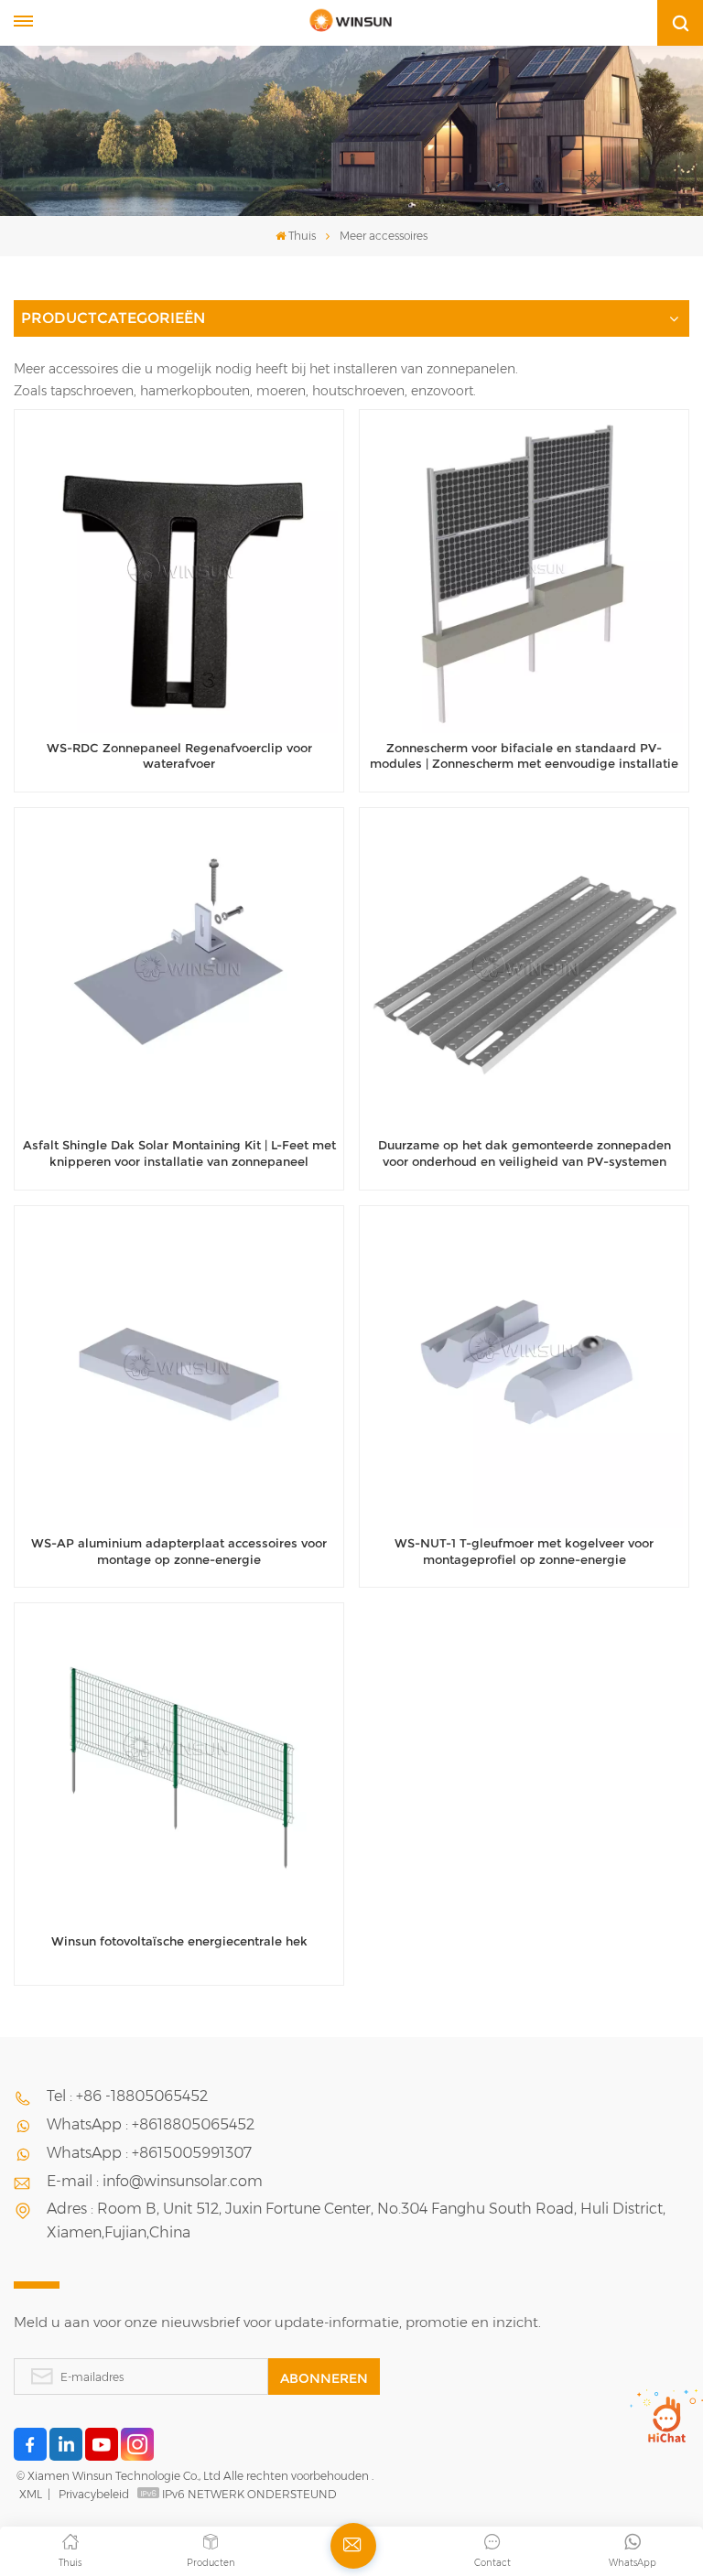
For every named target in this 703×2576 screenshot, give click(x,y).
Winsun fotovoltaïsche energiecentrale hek (179, 1941)
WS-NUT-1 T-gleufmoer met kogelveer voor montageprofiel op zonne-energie (524, 1552)
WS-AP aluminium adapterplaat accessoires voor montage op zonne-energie (179, 1552)
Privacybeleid (94, 2494)
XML (31, 2494)
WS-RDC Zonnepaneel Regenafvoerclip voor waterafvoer (179, 756)
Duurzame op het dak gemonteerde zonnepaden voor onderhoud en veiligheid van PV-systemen (525, 1153)
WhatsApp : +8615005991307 (149, 2153)
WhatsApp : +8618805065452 (151, 2124)
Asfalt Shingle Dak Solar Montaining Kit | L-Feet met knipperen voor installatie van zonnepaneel (179, 1153)
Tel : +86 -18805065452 (127, 2096)
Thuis (302, 236)
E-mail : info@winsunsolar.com (155, 2181)
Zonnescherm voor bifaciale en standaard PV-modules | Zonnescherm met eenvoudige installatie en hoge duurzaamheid (524, 757)
